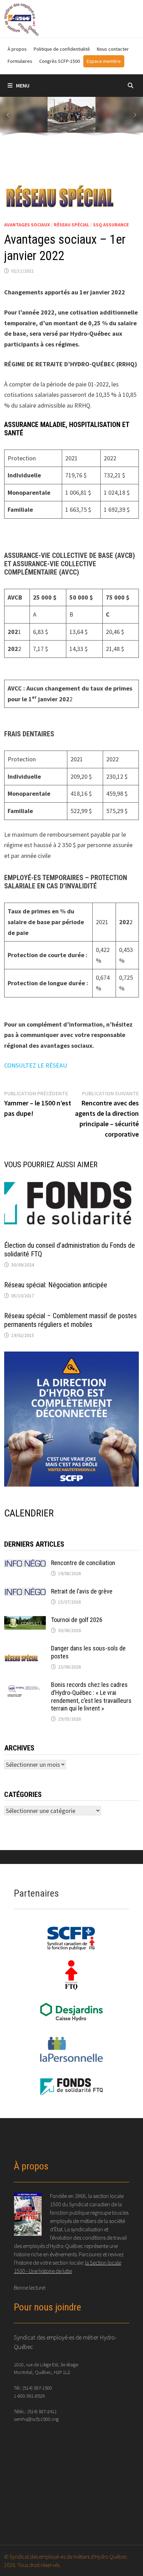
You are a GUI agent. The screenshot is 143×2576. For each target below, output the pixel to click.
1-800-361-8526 (29, 2396)
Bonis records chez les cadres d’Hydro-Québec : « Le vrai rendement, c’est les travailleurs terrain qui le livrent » (91, 1697)
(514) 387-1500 (37, 2388)
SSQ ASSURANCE (111, 225)
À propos (17, 49)
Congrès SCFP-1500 (60, 61)
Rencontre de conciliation (83, 1563)
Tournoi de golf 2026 (77, 1620)
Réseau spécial (71, 225)
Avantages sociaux (27, 225)
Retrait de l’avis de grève (82, 1591)
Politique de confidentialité (62, 49)
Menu (23, 85)
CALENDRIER (29, 1513)
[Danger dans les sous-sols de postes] (25, 1649)
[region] (71, 118)
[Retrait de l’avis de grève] (25, 1592)
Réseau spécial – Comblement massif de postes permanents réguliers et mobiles (70, 1320)
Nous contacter (113, 49)
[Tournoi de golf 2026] (25, 1621)
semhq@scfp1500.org (36, 2419)
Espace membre (104, 61)
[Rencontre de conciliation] (25, 1564)
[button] (8, 115)
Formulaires (20, 61)
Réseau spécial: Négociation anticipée (56, 1285)
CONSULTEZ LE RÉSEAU (36, 1065)
